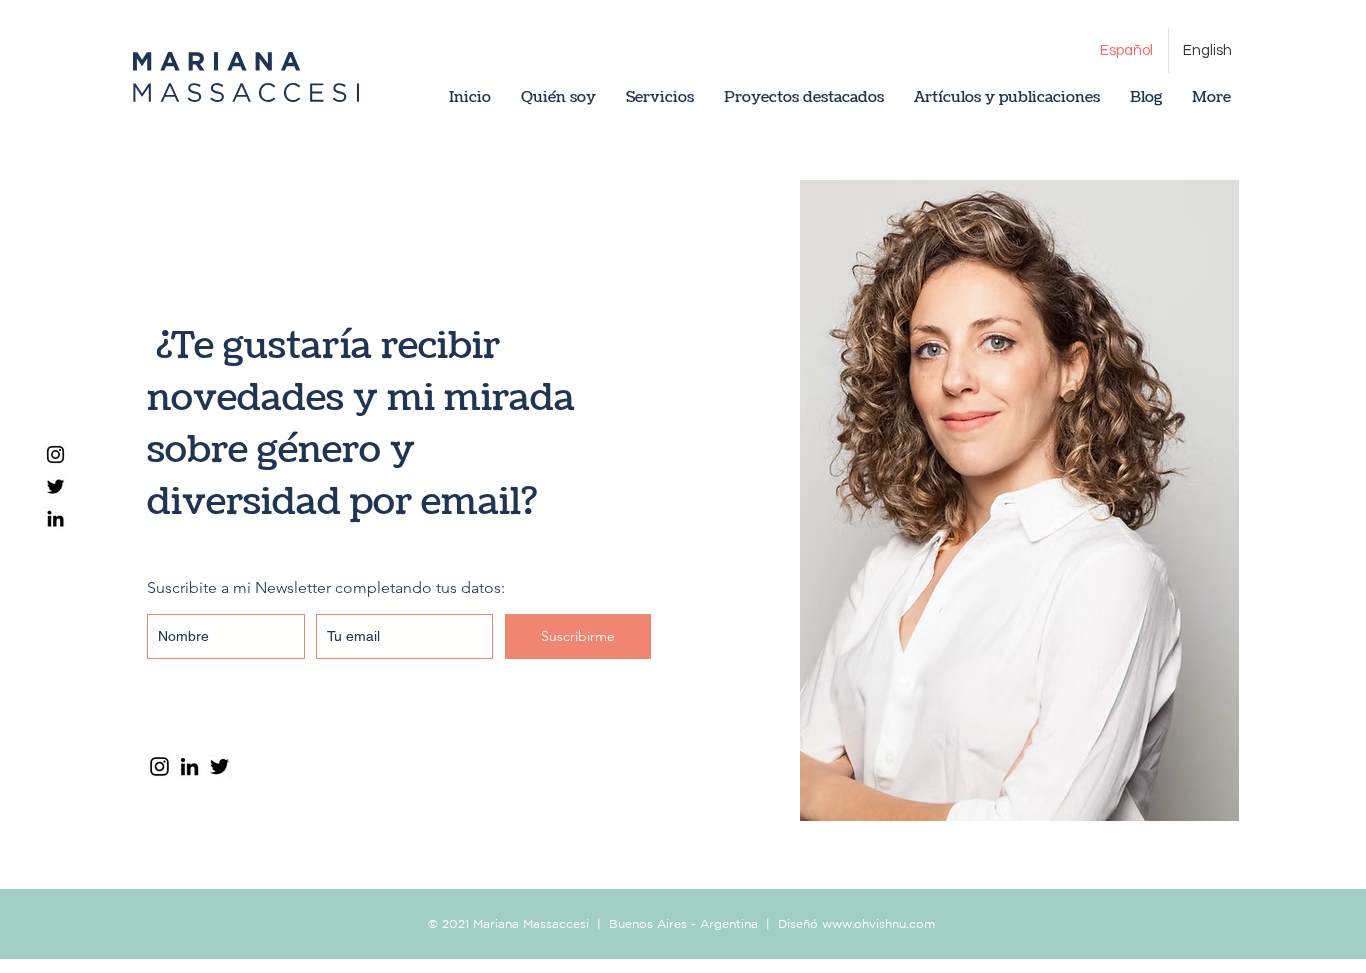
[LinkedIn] (55, 518)
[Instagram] (55, 454)
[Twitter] (55, 486)
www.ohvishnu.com (878, 923)
